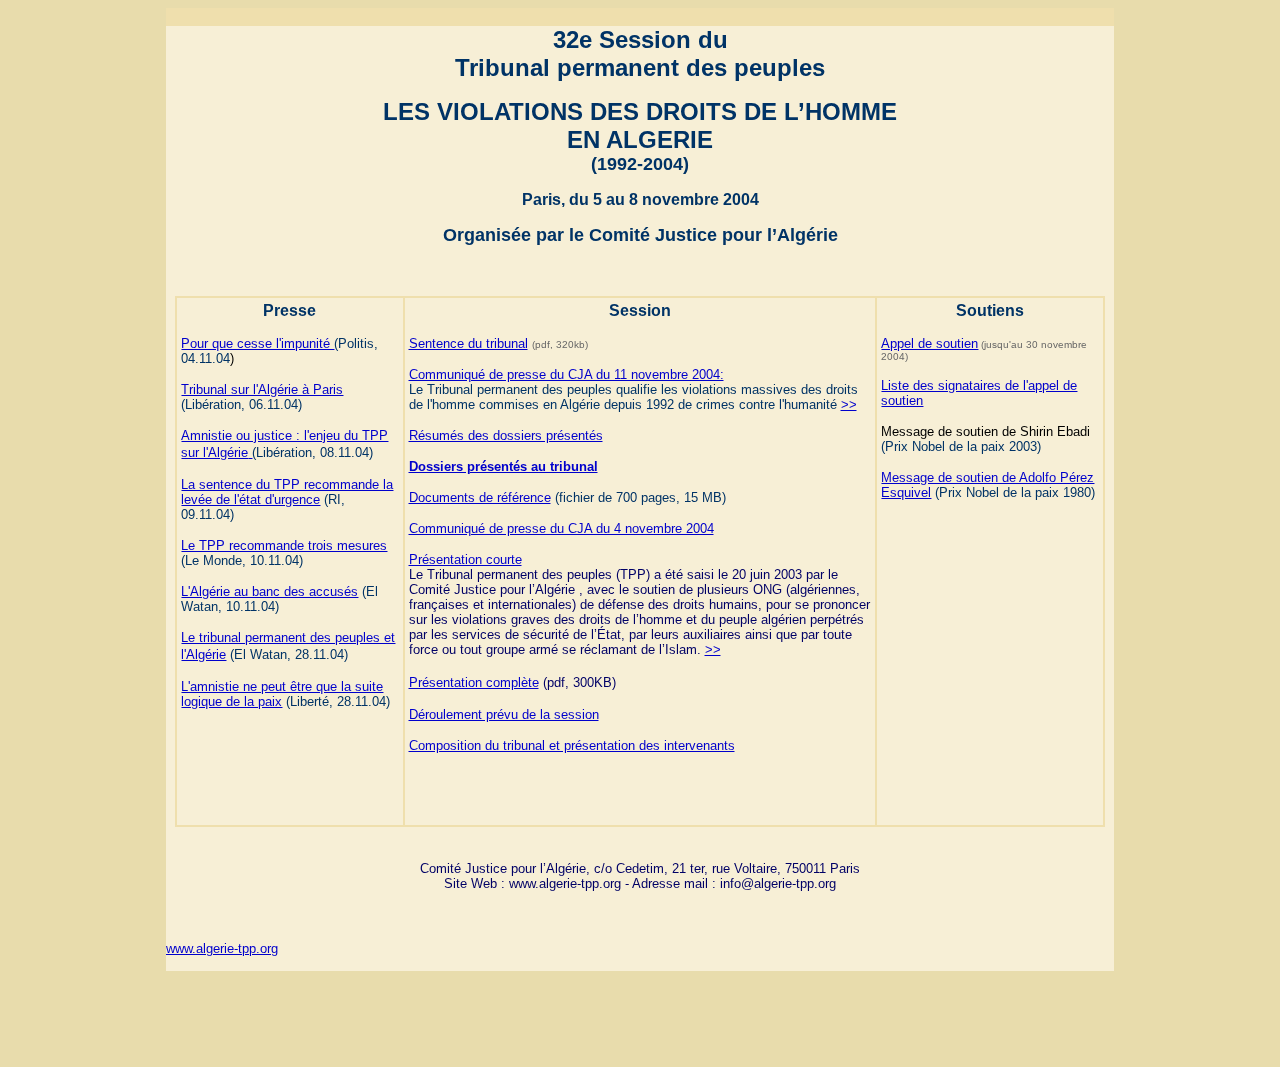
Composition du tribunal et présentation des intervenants (572, 745)
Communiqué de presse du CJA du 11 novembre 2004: (566, 374)
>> (849, 404)
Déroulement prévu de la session (504, 714)
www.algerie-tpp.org (222, 948)
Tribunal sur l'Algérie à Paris (262, 389)
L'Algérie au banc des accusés (269, 591)
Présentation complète (474, 682)
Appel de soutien (929, 343)
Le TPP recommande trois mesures (284, 545)
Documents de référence (480, 497)
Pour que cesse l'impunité (257, 343)
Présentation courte (465, 559)
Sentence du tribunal (468, 343)
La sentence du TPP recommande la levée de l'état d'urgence (287, 492)
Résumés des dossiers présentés (506, 435)
